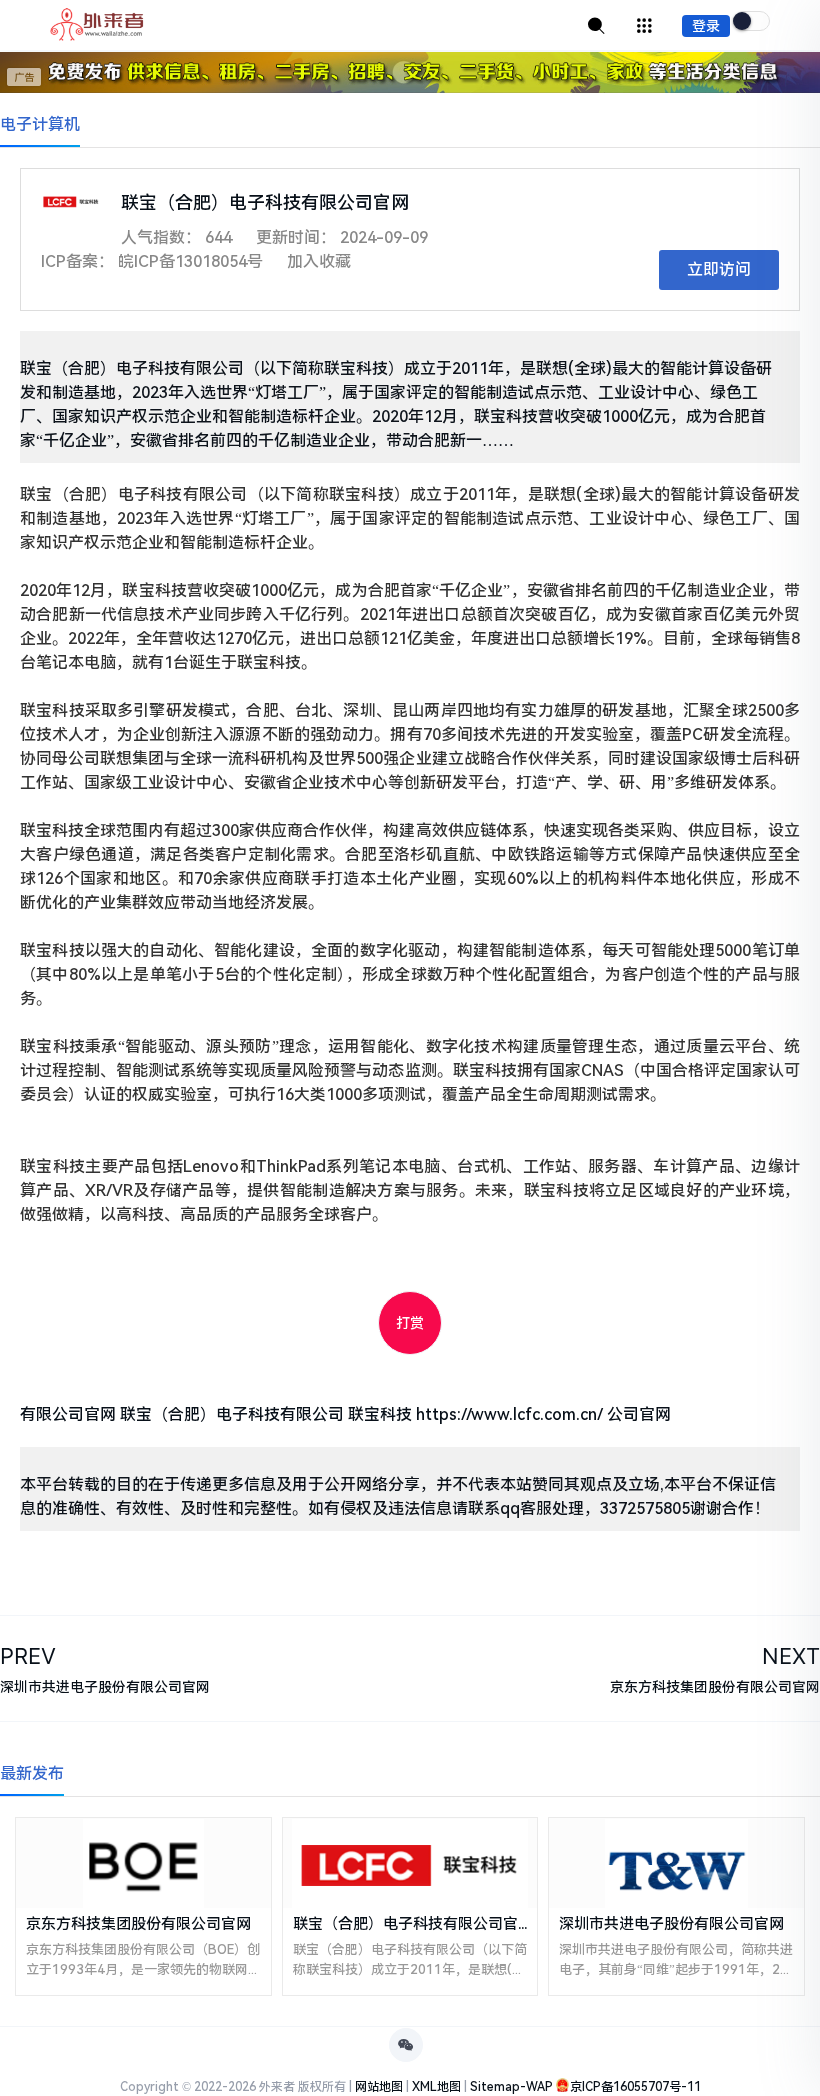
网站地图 (379, 2087)
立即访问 (719, 269)
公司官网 (639, 1414)
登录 (706, 26)
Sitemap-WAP (511, 2087)
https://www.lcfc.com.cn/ (509, 1414)
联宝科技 (380, 1414)
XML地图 (436, 2087)
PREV (28, 1656)
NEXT (791, 1656)
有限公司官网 (68, 1414)
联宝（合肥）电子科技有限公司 (232, 1414)
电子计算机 (40, 124)
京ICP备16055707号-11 (635, 2087)
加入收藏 (319, 261)
